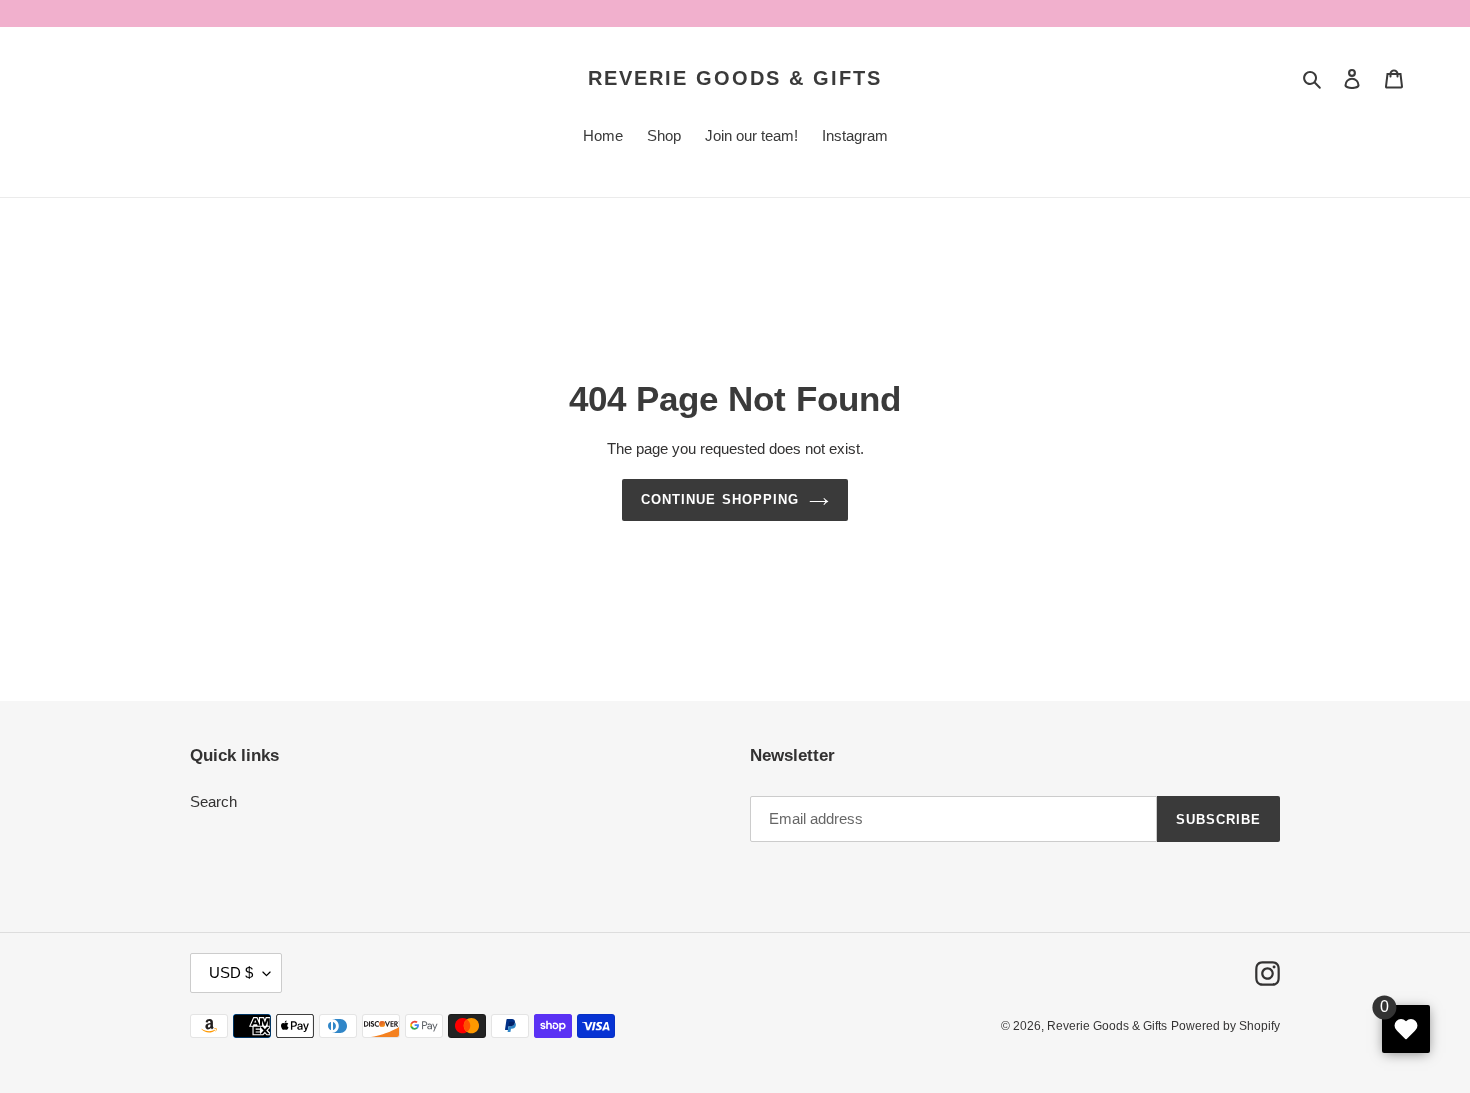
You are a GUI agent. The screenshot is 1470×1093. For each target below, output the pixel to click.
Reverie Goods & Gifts (735, 78)
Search (213, 801)
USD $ (231, 972)
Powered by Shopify (1225, 1026)
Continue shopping (720, 499)
